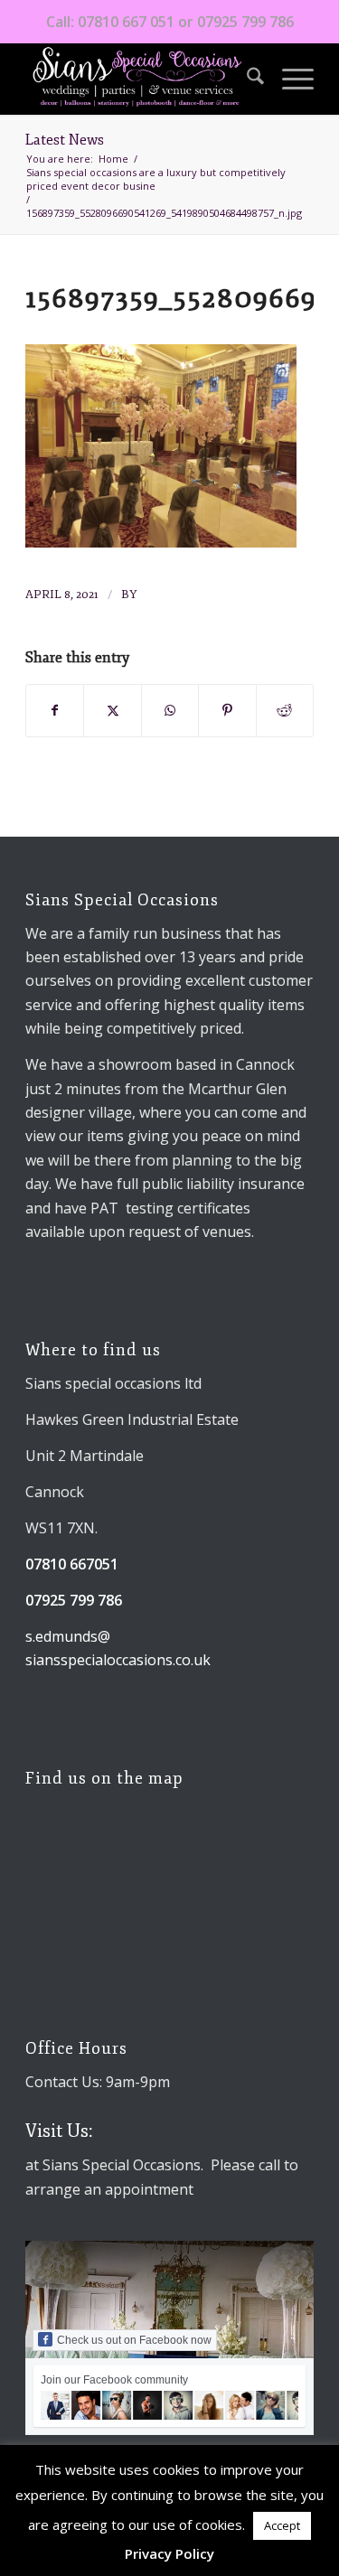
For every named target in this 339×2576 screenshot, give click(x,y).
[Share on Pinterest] (227, 710)
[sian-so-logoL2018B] (141, 79)
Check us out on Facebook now (134, 2340)
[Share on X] (112, 710)
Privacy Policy (169, 2553)
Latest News (65, 140)
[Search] (246, 79)
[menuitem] (246, 79)
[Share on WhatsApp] (170, 710)
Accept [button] (282, 2525)
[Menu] (289, 79)
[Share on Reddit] (285, 710)
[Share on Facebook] (55, 710)
